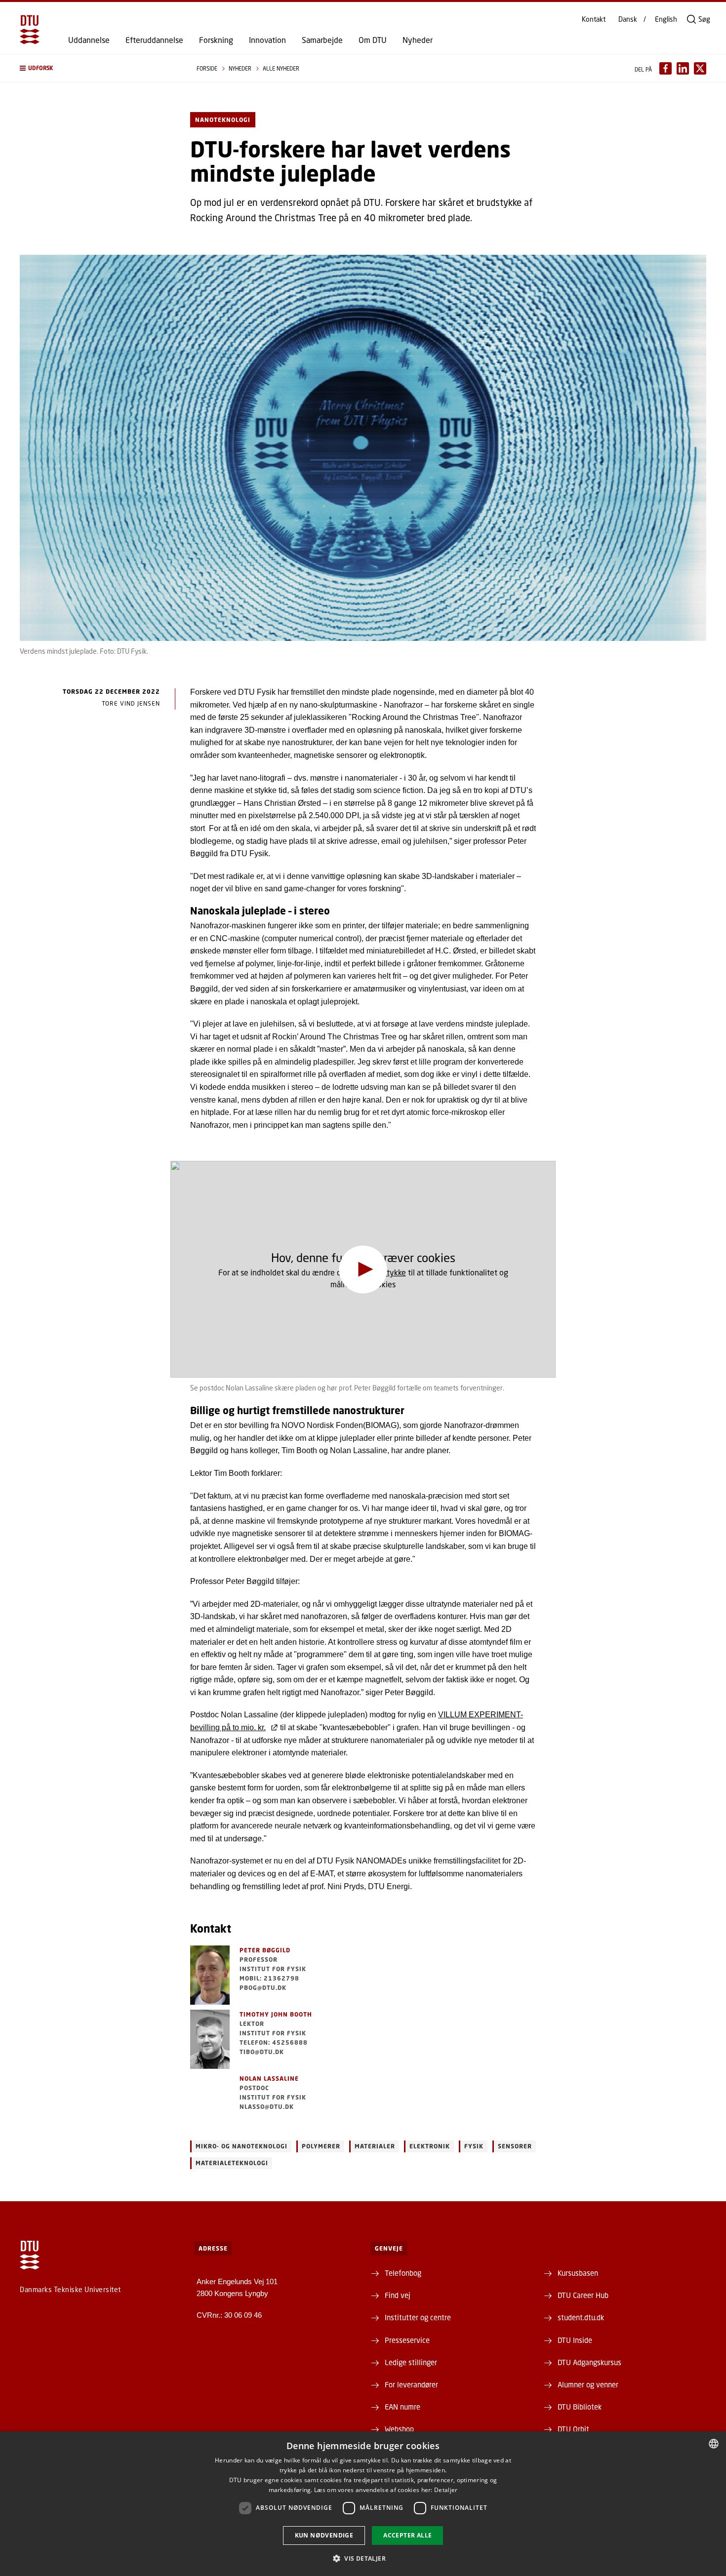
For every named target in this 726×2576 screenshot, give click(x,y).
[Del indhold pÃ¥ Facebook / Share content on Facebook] (665, 68)
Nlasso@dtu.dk (267, 2107)
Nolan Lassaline (269, 2079)
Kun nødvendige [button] (324, 2535)
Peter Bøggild (265, 1950)
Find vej (398, 2295)
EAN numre (403, 2407)
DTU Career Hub (583, 2295)
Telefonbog (403, 2273)
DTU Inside (575, 2340)
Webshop (399, 2429)
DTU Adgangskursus (589, 2362)
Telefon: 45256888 (274, 2042)
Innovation (267, 40)
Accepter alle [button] (407, 2535)
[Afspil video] (363, 1269)
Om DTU (373, 40)
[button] (98, 68)
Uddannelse (89, 40)
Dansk (628, 19)
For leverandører (411, 2384)
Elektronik (430, 2146)
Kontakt (594, 19)
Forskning (216, 40)
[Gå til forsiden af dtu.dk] (30, 30)
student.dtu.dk (581, 2317)
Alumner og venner (588, 2384)
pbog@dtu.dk (263, 1988)
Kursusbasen (578, 2273)
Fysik (474, 2146)
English (666, 19)
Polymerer (321, 2146)
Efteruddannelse (154, 40)
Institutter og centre (418, 2317)
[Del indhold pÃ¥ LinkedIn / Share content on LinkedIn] (683, 68)
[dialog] (363, 2504)
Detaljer (446, 2490)
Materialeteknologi (232, 2163)
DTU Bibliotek (580, 2407)
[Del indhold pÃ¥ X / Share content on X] (700, 68)
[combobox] (714, 2444)
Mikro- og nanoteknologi (242, 2146)
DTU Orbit (573, 2429)
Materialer (375, 2146)
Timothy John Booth (276, 2014)
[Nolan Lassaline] (210, 2103)
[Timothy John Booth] (210, 2039)
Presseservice (407, 2340)
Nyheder (418, 40)
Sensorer (515, 2146)
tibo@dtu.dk (262, 2052)
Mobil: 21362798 (269, 1978)
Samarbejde (322, 40)
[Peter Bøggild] (210, 1975)
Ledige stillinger (411, 2362)
